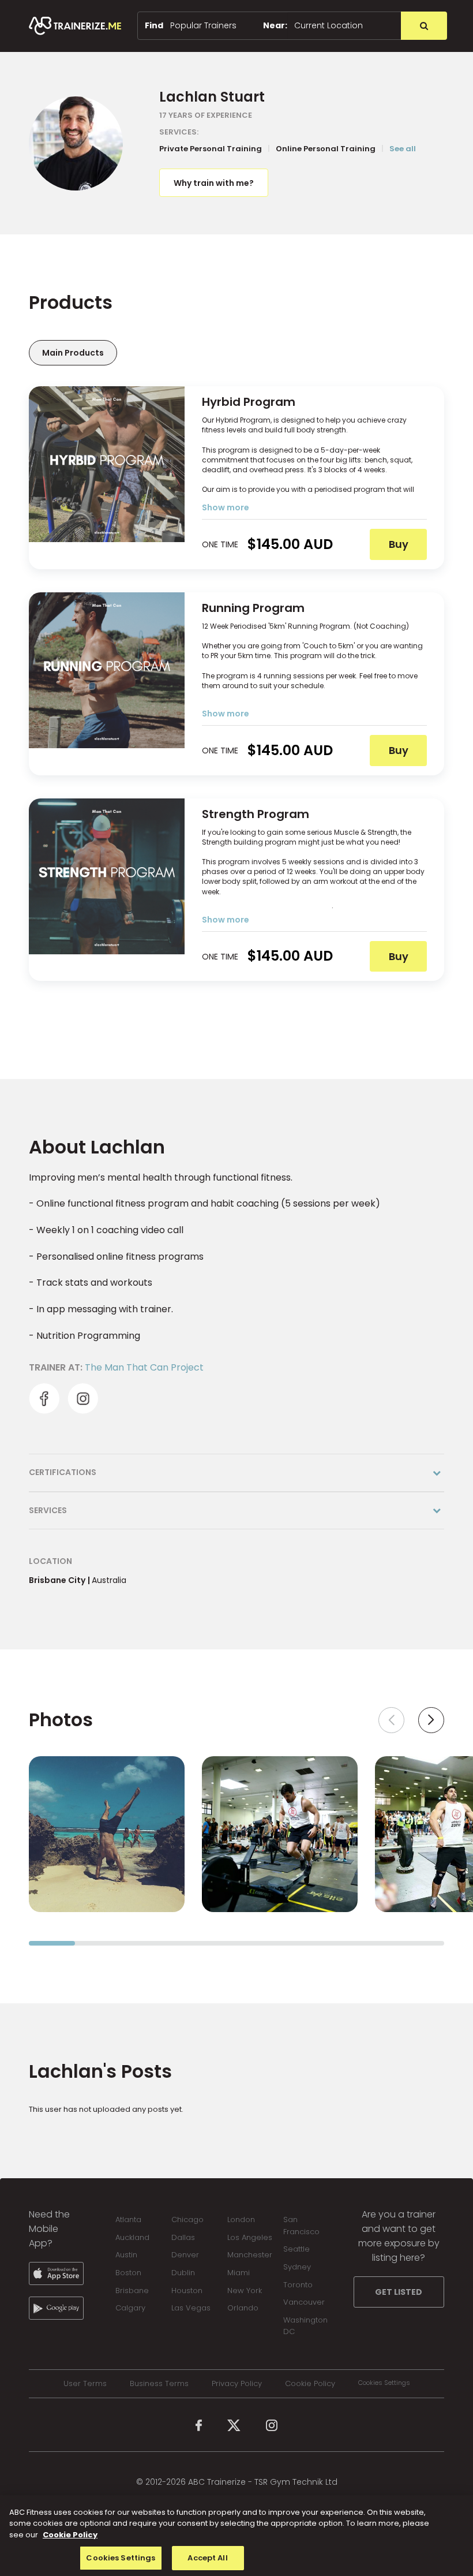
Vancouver (304, 2302)
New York (245, 2291)
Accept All (207, 2558)
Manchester (250, 2255)
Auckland (132, 2237)
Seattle (296, 2249)
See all (403, 149)
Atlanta (128, 2220)
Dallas (183, 2237)
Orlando (243, 2308)
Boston (128, 2273)
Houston (187, 2291)
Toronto (298, 2285)
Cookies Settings (384, 2383)
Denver (185, 2255)
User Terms (85, 2384)
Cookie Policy (310, 2384)
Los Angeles (250, 2237)
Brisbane (132, 2291)
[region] (236, 2536)
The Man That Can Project (144, 1367)
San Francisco (301, 2226)
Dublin (183, 2273)
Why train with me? (214, 183)
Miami (239, 2273)
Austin (126, 2255)
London (241, 2220)
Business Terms (159, 2384)
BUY (399, 544)
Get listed (399, 2292)
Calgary (130, 2308)
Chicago (187, 2220)
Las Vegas (191, 2308)
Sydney (297, 2267)
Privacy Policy (237, 2384)
